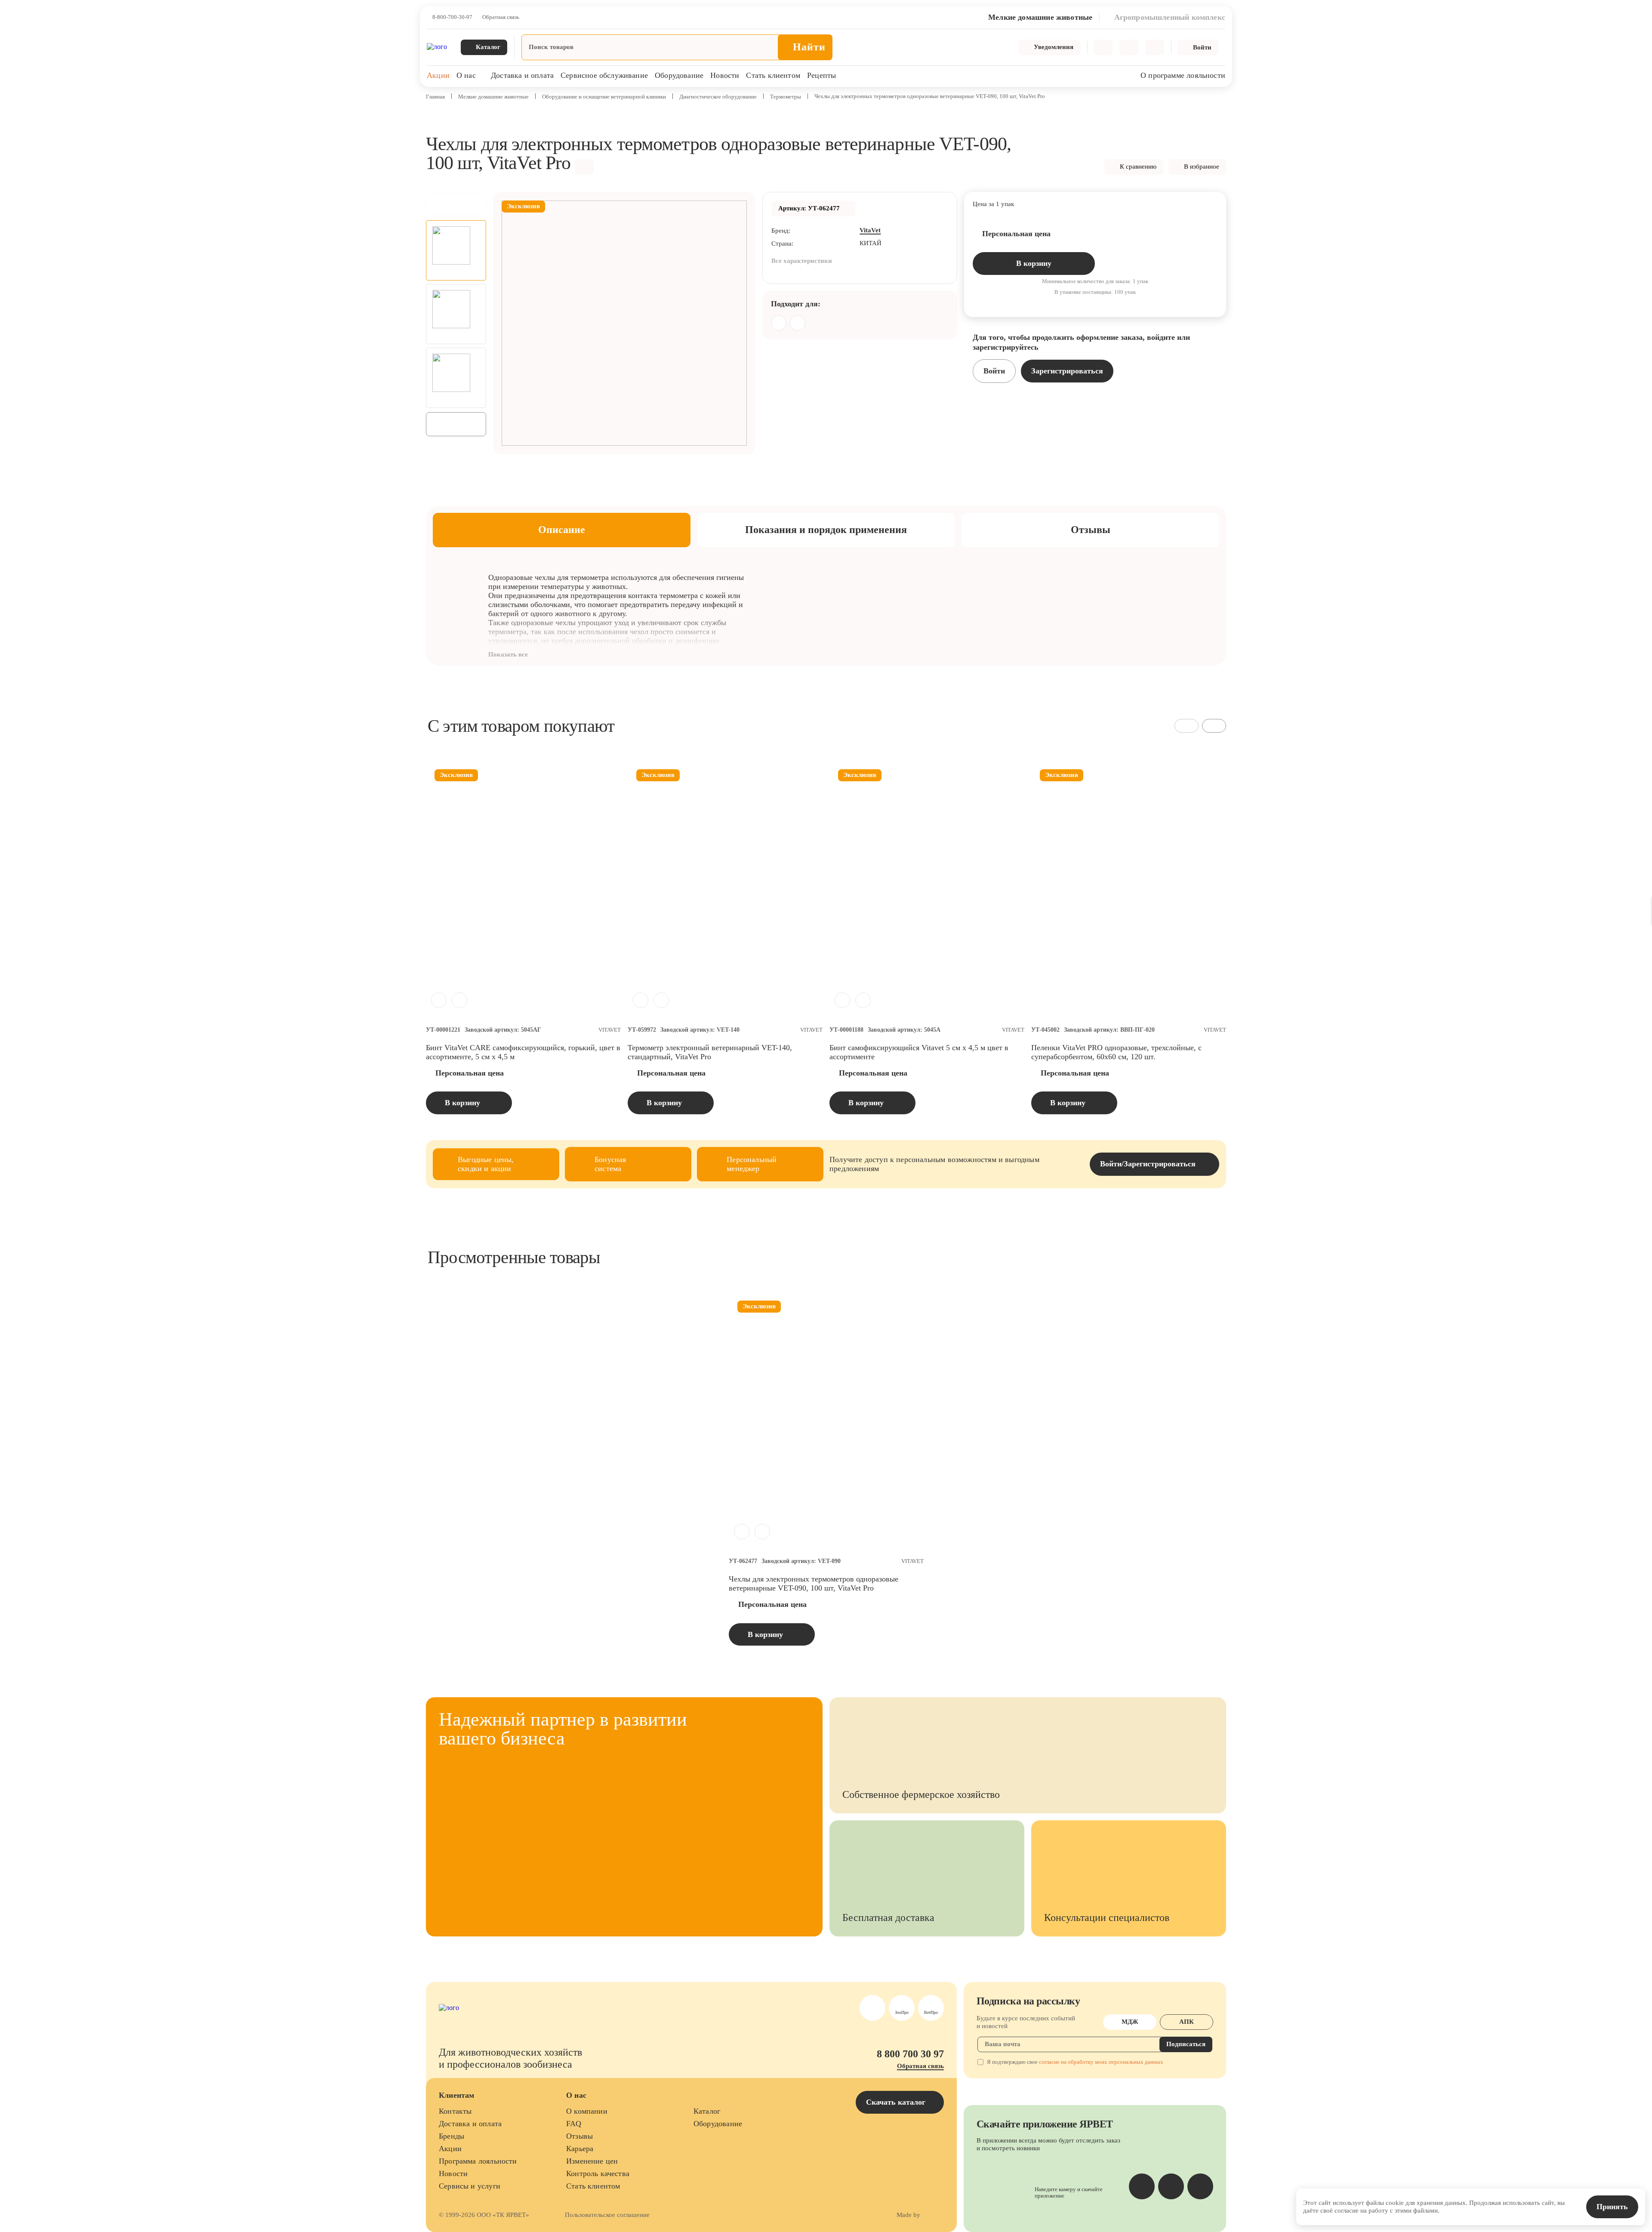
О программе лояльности (1183, 75)
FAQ (574, 2124)
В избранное (1202, 166)
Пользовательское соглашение (607, 2215)
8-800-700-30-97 (452, 17)
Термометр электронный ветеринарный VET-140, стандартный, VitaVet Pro (710, 1052)
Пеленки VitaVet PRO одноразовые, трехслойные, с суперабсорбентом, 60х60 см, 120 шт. (1116, 1052)
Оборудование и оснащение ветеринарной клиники (604, 97)
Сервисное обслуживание (604, 75)
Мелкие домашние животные (493, 97)
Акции (438, 75)
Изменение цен (592, 2161)
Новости (725, 75)
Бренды (452, 2136)
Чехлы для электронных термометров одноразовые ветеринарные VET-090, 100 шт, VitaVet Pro (814, 1583)
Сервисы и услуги (470, 2186)
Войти (994, 371)
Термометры (786, 97)
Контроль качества (598, 2173)
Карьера (580, 2149)
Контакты (455, 2111)
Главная (435, 97)
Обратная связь (501, 17)
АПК (1187, 2022)
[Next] (456, 424)
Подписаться (1186, 2044)
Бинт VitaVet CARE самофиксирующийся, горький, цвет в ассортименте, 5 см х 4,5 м (523, 1052)
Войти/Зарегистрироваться (1148, 1164)
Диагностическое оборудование (718, 97)
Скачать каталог (897, 2102)
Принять (1612, 2207)
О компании (587, 2111)
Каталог (707, 2111)
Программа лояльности (478, 2161)
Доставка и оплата (522, 75)
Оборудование (679, 75)
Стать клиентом (773, 75)
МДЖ (1130, 2022)
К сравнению (1138, 166)
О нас (466, 75)
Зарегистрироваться (1067, 371)
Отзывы (579, 2136)
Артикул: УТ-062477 (809, 208)
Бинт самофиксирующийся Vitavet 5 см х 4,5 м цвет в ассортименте (919, 1052)
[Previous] (456, 204)
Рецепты (821, 75)
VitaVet (870, 230)
